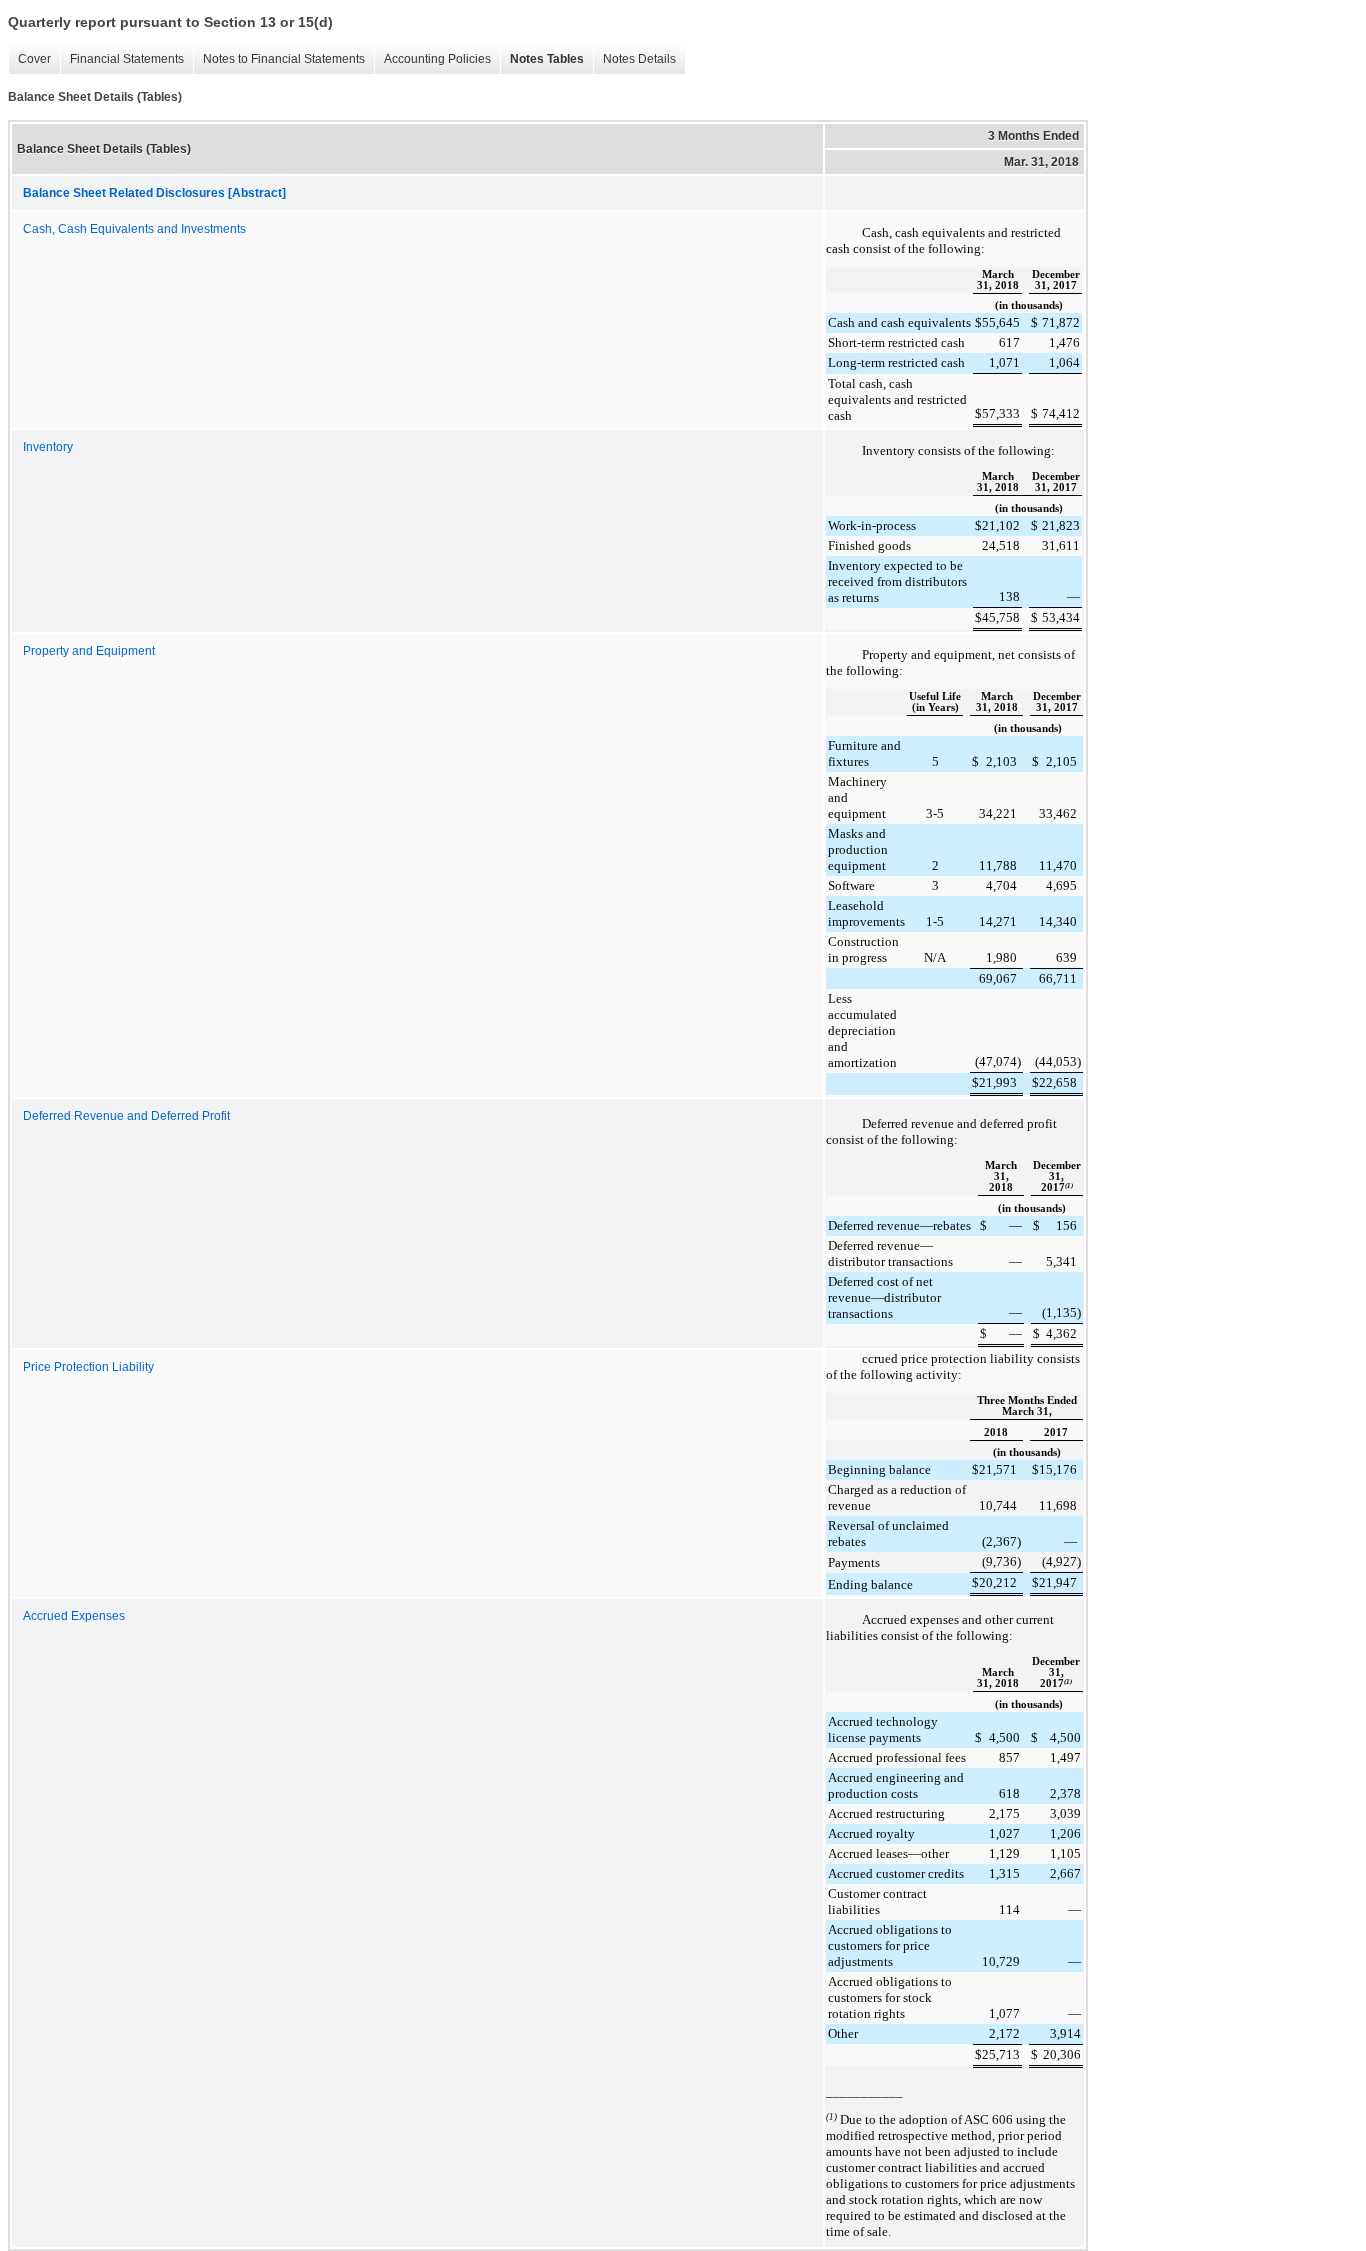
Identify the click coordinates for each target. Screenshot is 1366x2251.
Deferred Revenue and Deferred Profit (126, 1116)
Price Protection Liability (88, 1367)
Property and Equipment (89, 651)
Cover (29, 59)
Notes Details (634, 59)
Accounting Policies (432, 59)
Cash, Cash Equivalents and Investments (134, 229)
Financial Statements (122, 59)
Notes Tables (542, 59)
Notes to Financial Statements (279, 59)
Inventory (48, 447)
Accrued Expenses (74, 1616)
